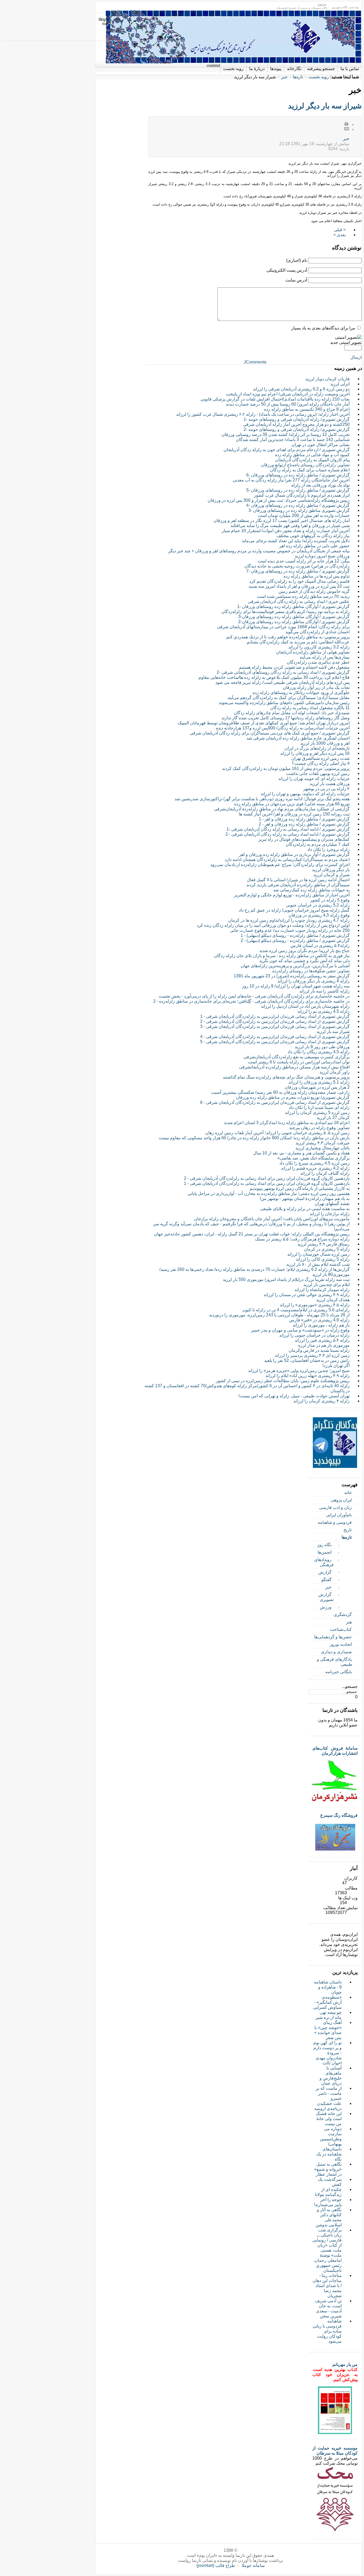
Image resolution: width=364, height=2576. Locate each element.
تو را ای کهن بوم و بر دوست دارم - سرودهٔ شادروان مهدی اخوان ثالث (327, 2053)
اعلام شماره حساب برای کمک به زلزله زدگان (310, 470)
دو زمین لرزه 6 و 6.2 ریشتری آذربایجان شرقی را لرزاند (301, 389)
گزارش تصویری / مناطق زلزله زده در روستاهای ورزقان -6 (298, 475)
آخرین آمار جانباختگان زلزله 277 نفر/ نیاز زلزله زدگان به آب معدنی (291, 480)
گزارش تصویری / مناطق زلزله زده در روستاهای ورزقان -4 (298, 505)
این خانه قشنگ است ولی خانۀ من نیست (329, 2119)
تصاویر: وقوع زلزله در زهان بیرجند (319, 1128)
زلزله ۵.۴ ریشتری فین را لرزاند (322, 1340)
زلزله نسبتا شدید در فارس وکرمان (319, 1350)
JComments (255, 362)
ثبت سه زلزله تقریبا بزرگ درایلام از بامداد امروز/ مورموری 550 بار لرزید (286, 1279)
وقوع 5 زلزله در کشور (330, 900)
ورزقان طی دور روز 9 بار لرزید (322, 1047)
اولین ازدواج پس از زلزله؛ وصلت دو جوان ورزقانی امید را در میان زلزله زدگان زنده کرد (273, 925)
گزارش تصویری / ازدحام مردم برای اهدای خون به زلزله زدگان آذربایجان (287, 450)
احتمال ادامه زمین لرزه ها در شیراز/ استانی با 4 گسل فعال (298, 880)
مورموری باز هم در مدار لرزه (324, 1345)
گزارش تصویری (326, 1597)
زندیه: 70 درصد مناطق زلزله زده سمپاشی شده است (303, 596)
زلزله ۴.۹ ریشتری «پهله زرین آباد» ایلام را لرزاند (308, 1376)
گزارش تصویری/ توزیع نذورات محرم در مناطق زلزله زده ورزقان (293, 1097)
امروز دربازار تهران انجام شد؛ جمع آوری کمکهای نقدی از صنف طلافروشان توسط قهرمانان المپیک (264, 723)
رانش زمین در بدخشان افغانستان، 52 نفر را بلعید (307, 1360)
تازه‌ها (298, 77)
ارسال (356, 357)
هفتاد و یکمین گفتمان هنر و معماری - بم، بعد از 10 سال (301, 1153)
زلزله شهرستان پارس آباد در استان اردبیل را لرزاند (305, 1006)
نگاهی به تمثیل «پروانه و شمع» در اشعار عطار (328, 2169)
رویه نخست (319, 77)
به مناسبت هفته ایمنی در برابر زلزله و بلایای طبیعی (305, 1209)
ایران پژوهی (341, 1500)
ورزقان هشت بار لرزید (330, 784)
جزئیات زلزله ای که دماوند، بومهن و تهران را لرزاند (305, 794)
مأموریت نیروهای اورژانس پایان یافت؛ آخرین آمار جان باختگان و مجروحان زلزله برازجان (272, 1219)
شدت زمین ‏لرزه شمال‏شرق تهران (320, 758)
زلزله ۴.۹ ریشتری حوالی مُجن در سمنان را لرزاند (307, 1295)
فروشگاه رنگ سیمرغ (339, 1815)
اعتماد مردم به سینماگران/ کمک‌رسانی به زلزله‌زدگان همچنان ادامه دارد (287, 860)
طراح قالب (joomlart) (216, 2565)
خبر (284, 77)
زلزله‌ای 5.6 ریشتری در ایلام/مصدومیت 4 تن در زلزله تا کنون (296, 1310)
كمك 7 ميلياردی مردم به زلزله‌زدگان (318, 844)
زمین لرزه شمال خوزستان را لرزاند (318, 1254)
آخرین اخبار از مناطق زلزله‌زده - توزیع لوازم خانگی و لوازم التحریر (292, 895)
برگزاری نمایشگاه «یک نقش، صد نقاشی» (314, 1158)
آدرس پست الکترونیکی (287, 270)
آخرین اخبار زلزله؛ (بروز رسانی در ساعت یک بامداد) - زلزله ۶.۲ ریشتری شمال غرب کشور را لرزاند (263, 414)
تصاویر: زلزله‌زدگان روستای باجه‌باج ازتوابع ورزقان (305, 465)
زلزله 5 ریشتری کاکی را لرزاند (323, 1259)
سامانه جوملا (253, 2565)
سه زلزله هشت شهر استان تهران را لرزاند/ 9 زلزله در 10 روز (296, 986)
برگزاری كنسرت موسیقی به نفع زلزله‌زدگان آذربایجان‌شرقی (297, 1057)
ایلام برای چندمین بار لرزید (326, 1285)
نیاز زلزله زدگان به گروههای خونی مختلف (313, 536)
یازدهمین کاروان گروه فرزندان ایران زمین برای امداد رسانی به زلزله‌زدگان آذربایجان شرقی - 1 (267, 1183)
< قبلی (340, 230)
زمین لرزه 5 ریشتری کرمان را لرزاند (317, 1113)
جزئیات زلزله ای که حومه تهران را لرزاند (314, 779)
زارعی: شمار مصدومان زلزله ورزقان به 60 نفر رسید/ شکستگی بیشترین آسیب (280, 1092)
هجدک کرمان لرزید (333, 1300)
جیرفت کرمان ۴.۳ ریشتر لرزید (323, 1143)
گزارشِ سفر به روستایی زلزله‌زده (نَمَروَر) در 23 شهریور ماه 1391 (292, 976)
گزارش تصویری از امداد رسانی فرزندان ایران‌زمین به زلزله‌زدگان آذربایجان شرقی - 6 (275, 1102)
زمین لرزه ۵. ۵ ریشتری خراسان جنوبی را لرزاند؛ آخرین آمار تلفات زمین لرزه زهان (277, 1133)
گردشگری (343, 1614)
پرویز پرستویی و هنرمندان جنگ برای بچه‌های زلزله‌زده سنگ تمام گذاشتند (286, 1077)
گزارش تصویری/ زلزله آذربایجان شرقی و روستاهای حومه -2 (297, 429)
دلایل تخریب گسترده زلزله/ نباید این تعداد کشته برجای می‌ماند (296, 541)
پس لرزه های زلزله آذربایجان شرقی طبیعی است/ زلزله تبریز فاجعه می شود (282, 682)
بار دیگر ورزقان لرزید (331, 870)
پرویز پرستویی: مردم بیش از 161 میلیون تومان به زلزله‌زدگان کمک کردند (286, 768)
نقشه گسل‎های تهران (332, 1204)
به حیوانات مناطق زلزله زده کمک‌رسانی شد (311, 890)
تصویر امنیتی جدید (346, 342)
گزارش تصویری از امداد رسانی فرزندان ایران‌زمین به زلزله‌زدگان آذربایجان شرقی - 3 (275, 1026)
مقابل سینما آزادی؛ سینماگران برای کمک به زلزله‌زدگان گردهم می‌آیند (289, 698)
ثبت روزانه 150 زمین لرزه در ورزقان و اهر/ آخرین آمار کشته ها (294, 814)
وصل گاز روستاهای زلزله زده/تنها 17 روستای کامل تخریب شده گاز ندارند (286, 718)
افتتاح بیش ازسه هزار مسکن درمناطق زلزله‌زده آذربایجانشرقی (294, 1067)
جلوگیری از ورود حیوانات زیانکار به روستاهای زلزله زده (301, 693)
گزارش (325, 1572)
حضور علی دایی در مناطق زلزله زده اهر (314, 546)
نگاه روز (324, 1545)
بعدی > (339, 235)
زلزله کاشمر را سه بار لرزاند (324, 991)
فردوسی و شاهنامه (335, 1522)
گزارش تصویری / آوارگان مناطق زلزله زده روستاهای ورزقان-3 (294, 617)
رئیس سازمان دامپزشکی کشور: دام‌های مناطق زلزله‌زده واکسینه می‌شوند (284, 703)
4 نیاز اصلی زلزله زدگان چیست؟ (321, 763)
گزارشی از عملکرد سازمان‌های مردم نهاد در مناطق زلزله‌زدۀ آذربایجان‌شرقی (282, 809)
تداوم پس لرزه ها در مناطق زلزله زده (317, 576)
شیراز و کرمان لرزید (331, 875)
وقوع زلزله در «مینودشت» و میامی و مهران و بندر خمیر (300, 1330)
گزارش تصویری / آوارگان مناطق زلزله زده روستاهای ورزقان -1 (293, 607)
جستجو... (350, 1686)
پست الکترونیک (347, 129)
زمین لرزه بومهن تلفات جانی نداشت (318, 773)
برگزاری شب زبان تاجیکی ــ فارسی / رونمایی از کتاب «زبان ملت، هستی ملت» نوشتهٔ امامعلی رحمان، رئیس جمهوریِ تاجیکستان (327, 2250)
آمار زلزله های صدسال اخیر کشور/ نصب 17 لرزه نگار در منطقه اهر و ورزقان (282, 520)
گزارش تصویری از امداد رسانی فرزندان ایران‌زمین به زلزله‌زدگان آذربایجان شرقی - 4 (275, 1037)
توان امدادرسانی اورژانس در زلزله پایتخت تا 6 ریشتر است (299, 1062)
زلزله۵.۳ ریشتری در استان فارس (320, 946)
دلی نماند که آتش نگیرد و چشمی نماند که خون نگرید (304, 961)
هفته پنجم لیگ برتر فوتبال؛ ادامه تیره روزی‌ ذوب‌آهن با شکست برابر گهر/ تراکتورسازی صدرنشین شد (262, 799)
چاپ (347, 124)
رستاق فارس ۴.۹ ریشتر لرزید (323, 1244)
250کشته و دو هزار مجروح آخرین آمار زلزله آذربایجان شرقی (296, 424)
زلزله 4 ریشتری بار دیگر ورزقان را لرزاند (314, 981)
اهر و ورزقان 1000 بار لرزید (325, 743)
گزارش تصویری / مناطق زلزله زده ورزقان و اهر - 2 (304, 824)
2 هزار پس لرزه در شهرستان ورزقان (317, 1087)
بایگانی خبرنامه (339, 1672)
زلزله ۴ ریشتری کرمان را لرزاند (321, 1401)
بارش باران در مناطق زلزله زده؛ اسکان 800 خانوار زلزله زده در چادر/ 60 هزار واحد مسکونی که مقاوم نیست (254, 1138)
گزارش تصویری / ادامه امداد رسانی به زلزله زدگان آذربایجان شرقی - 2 (288, 834)
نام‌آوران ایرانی (339, 1515)
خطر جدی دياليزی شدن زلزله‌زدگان (318, 662)
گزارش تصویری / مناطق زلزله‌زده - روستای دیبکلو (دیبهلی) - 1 (295, 935)
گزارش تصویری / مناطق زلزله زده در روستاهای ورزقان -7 (298, 571)
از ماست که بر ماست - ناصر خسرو (329, 2093)
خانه (348, 1493)
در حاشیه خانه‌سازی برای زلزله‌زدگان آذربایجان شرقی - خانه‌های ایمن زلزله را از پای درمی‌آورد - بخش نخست (254, 996)
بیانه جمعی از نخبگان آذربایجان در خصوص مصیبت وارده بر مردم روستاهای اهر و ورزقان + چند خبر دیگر (259, 551)
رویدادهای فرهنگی (324, 1562)
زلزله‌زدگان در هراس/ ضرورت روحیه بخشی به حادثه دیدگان (297, 566)
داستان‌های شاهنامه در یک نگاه (329, 2154)
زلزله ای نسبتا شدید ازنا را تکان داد (319, 1107)
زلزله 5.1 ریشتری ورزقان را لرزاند (319, 1082)
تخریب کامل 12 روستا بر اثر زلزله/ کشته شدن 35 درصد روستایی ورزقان (286, 434)
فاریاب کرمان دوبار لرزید (327, 379)
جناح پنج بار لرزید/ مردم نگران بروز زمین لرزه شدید (304, 951)
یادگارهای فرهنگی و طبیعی (335, 1662)
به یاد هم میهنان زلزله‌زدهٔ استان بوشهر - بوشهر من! (305, 1199)
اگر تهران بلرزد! (336, 1365)
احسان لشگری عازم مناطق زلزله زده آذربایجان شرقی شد (298, 738)
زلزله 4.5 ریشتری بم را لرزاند (323, 1011)
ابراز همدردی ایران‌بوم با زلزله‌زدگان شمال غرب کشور (302, 495)
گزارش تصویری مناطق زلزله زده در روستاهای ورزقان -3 (299, 510)
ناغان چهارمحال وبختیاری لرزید (322, 1148)
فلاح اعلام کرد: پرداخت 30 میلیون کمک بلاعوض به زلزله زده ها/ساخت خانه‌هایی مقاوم (274, 677)
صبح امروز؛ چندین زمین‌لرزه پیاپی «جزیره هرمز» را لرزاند (299, 1371)
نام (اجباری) (297, 260)
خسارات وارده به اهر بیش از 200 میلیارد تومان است (304, 515)
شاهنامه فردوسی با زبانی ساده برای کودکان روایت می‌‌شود (327, 2331)
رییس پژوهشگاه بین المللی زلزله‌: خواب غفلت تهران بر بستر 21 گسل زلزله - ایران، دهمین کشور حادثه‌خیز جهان (252, 1234)
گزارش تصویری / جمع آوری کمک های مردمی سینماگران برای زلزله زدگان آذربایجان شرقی (270, 733)
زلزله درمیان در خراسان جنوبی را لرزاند (314, 1335)
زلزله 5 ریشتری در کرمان (327, 1249)
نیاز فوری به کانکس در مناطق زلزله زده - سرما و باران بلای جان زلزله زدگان (282, 956)
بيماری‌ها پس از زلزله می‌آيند (325, 657)
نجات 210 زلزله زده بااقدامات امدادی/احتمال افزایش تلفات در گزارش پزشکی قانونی (275, 399)
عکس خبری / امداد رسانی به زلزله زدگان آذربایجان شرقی (299, 601)
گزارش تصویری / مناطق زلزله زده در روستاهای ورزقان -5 (298, 490)
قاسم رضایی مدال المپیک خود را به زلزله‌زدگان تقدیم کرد (299, 581)
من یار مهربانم (345, 2364)
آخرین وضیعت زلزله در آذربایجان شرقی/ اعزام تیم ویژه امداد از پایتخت (288, 394)
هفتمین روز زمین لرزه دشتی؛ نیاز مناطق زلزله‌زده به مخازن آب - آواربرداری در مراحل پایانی (269, 1193)
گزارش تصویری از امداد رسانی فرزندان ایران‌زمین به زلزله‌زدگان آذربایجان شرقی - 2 (275, 1021)
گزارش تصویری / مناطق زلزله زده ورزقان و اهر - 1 (304, 819)
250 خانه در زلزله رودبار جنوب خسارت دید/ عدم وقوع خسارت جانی (290, 930)
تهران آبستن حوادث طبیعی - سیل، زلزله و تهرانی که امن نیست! (294, 1396)
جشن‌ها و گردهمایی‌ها (333, 1637)
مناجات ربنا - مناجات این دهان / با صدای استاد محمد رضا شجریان (327, 2286)
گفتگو (326, 1580)
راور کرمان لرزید (335, 1072)
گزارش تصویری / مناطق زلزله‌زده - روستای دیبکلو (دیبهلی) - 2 (295, 940)
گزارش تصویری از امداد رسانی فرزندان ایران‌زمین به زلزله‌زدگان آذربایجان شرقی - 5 (275, 1042)
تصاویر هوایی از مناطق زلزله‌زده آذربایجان (313, 652)
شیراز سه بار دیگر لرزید (325, 106)
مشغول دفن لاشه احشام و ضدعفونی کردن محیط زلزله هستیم (294, 667)
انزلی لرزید (340, 384)
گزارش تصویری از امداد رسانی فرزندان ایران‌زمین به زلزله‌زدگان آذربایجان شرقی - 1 (275, 1016)
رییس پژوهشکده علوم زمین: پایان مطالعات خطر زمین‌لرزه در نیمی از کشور (283, 1381)
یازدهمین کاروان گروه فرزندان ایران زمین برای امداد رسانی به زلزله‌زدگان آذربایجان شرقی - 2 (267, 1178)
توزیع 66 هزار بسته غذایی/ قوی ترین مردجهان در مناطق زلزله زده (292, 804)
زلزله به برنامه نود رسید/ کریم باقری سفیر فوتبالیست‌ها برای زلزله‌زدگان (286, 612)
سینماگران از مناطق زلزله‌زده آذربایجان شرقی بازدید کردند (298, 885)
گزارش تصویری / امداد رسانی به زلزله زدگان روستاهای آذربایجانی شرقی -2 (283, 672)
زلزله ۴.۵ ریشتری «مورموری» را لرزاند (315, 1305)
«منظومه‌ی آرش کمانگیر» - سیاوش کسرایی (327, 2002)
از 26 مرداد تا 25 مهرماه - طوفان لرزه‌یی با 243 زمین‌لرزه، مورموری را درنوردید (279, 1315)
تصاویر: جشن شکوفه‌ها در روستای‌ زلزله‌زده (311, 971)
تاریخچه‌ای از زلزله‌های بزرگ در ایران (317, 748)
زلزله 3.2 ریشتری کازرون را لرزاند (319, 647)
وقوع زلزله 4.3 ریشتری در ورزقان (319, 915)
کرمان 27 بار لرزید (333, 1118)
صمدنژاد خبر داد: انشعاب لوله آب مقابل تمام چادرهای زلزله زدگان (292, 713)
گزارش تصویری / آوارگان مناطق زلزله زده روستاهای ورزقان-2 (294, 622)
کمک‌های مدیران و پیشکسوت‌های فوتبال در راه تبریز (304, 839)
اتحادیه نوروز (341, 1644)
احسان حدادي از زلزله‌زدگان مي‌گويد (318, 632)
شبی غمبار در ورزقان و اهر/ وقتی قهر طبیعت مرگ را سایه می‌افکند (290, 526)
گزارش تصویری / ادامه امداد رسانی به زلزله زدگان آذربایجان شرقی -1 (288, 829)
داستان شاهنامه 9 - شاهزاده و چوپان (328, 1987)
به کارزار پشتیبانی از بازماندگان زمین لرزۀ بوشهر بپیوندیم (300, 1188)
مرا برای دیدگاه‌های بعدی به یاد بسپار (323, 328)
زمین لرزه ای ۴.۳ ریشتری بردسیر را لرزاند (312, 1355)
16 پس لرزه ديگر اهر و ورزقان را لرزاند (315, 753)
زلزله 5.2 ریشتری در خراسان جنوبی (318, 905)
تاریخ (348, 1530)
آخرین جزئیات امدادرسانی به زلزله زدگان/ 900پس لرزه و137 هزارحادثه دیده (283, 728)
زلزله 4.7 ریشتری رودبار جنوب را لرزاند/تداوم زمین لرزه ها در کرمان (289, 920)
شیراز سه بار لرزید (333, 1032)
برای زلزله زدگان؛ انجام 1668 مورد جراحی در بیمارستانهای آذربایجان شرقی (283, 627)
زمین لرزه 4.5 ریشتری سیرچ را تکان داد (314, 1163)
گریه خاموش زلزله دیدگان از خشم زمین (314, 591)
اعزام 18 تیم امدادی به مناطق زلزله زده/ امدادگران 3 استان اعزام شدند (287, 1123)
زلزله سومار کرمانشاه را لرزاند (322, 1290)
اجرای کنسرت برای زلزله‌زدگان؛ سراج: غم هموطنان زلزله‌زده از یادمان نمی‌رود (280, 865)
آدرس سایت (296, 280)
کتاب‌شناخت (341, 1629)
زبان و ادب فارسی (335, 1507)
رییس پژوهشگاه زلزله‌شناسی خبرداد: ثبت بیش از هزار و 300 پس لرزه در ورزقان (279, 500)
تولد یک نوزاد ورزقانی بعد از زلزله (320, 485)
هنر (349, 1622)
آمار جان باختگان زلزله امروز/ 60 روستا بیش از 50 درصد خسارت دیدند (288, 404)
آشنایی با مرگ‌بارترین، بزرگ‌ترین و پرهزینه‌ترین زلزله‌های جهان (295, 966)
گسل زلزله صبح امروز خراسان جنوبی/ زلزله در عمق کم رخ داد (294, 910)
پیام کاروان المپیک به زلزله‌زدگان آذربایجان (312, 460)
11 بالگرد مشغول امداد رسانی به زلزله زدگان (310, 708)
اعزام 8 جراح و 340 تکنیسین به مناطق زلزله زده (307, 409)
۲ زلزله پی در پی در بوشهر (326, 789)
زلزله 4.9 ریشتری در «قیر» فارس (319, 1320)
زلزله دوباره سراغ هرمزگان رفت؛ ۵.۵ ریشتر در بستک (302, 1239)
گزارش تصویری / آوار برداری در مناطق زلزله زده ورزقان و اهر (294, 854)
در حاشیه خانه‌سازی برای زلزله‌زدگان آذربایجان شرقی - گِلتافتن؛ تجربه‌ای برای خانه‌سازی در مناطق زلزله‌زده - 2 (251, 1001)
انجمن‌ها (325, 1552)
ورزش (326, 1607)
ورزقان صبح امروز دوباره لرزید (322, 556)
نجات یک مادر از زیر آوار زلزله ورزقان (316, 687)
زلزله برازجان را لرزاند (330, 1214)
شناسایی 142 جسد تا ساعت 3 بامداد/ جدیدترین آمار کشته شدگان (293, 440)
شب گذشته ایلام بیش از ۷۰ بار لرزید (318, 1264)
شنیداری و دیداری (336, 1652)
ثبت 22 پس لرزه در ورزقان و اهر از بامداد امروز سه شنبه (299, 586)
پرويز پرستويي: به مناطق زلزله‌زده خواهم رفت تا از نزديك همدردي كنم (288, 637)
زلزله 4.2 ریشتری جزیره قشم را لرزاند (315, 1168)
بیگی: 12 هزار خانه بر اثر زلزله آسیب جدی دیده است (304, 561)
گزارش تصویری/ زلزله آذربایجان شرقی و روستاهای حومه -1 (297, 419)
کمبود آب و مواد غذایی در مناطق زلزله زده (312, 455)
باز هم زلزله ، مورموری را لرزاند (321, 1325)
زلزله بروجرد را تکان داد (328, 849)
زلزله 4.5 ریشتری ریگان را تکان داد (319, 1052)
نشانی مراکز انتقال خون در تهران (321, 445)
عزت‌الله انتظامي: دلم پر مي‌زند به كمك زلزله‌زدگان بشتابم (298, 642)
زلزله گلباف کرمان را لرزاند (325, 1173)
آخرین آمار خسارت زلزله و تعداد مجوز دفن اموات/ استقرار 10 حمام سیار (286, 531)
